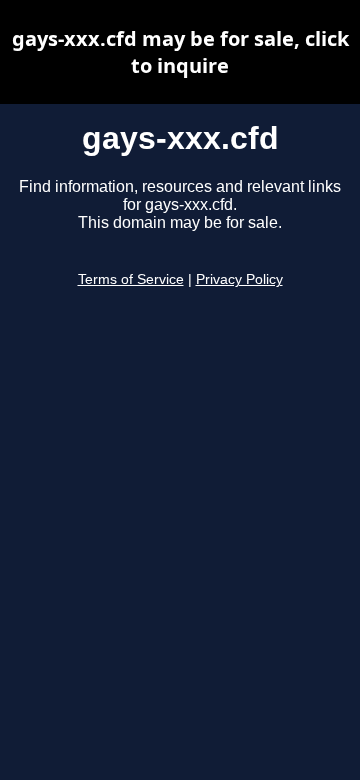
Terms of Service (131, 279)
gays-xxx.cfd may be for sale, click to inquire (180, 52)
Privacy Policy (239, 279)
